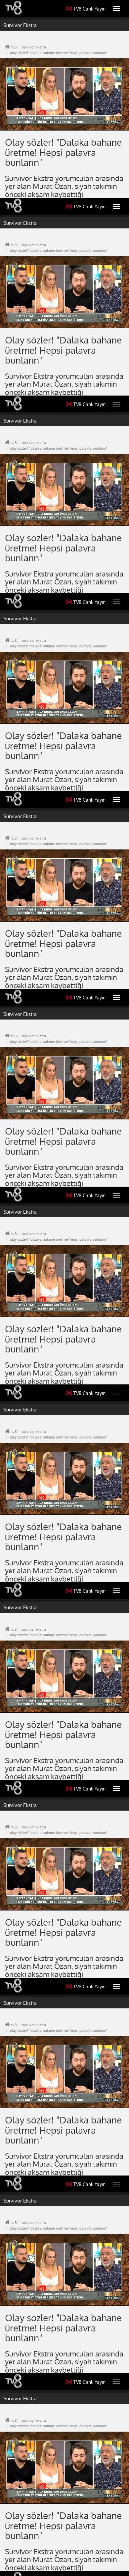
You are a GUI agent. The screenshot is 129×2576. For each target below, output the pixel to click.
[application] (64, 1288)
